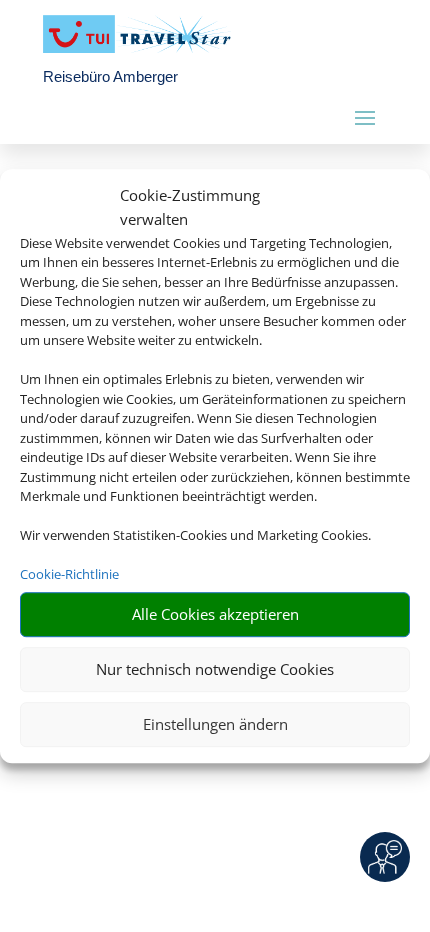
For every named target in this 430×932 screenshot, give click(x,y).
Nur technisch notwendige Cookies (215, 669)
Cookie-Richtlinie (69, 574)
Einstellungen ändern (215, 724)
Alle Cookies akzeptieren (215, 614)
